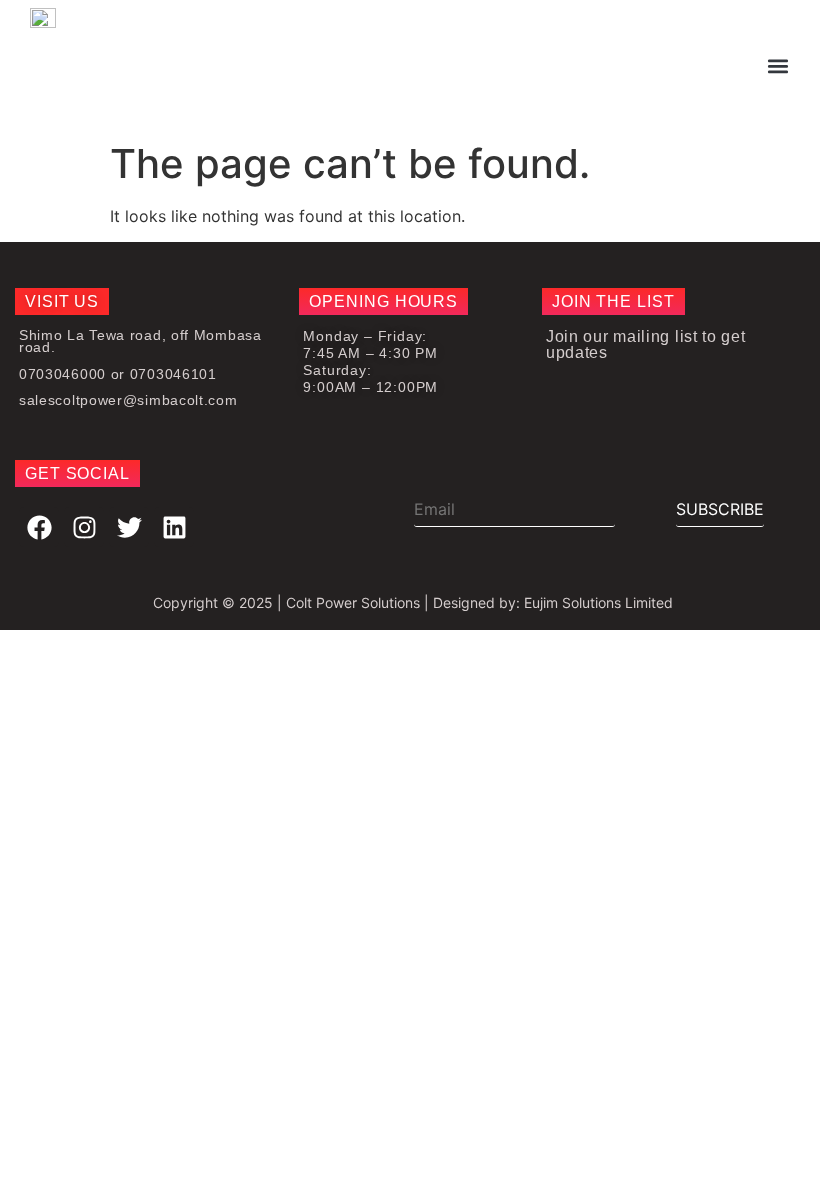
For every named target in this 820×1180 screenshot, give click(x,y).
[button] (778, 65)
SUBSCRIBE (720, 509)
